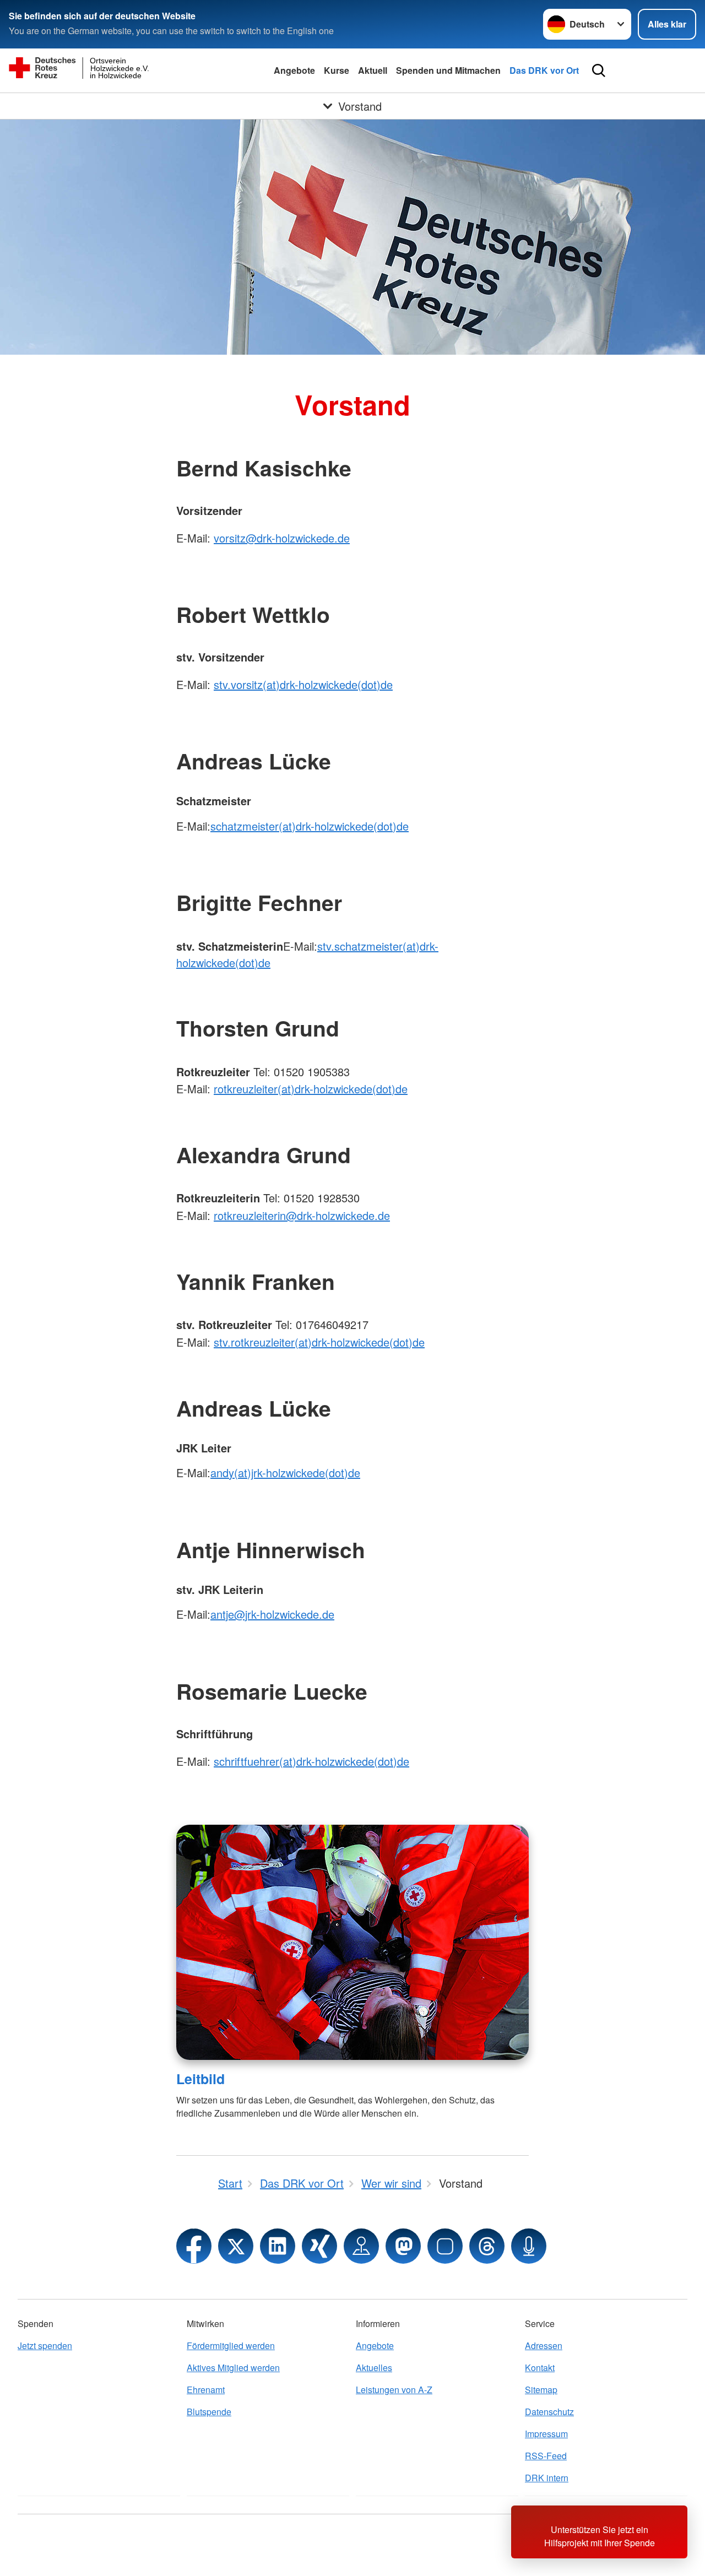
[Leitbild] (352, 1942)
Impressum (546, 2434)
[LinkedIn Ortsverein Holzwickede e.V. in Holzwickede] (278, 2246)
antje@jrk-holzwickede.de (272, 1614)
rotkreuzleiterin (250, 1215)
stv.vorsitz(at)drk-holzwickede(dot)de (303, 684)
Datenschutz (549, 2412)
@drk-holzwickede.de (338, 1215)
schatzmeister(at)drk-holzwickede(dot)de (310, 826)
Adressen (544, 2345)
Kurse (337, 70)
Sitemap (541, 2390)
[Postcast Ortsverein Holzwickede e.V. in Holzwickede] (529, 2246)
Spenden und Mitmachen (448, 70)
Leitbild (200, 2079)
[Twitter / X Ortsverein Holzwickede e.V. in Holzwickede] (236, 2246)
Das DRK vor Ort (544, 70)
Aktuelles (374, 2368)
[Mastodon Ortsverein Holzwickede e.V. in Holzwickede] (403, 2246)
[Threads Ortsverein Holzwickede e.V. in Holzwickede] (487, 2246)
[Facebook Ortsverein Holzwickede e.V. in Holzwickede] (194, 2246)
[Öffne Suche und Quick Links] (599, 70)
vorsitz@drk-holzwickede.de (282, 538)
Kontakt (540, 2368)
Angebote (294, 70)
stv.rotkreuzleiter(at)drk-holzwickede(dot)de (319, 1342)
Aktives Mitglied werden (233, 2368)
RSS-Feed (546, 2456)
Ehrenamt (206, 2390)
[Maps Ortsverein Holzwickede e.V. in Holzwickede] (361, 2246)
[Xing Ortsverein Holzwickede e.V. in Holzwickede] (319, 2246)
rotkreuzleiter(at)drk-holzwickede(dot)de (311, 1089)
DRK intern (547, 2478)
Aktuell (373, 70)
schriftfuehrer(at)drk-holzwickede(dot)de (311, 1761)
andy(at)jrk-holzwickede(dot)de (285, 1473)
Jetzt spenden (45, 2345)
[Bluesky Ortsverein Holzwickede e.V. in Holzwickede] (445, 2246)
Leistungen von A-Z (394, 2390)
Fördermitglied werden (231, 2345)
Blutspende (209, 2412)
